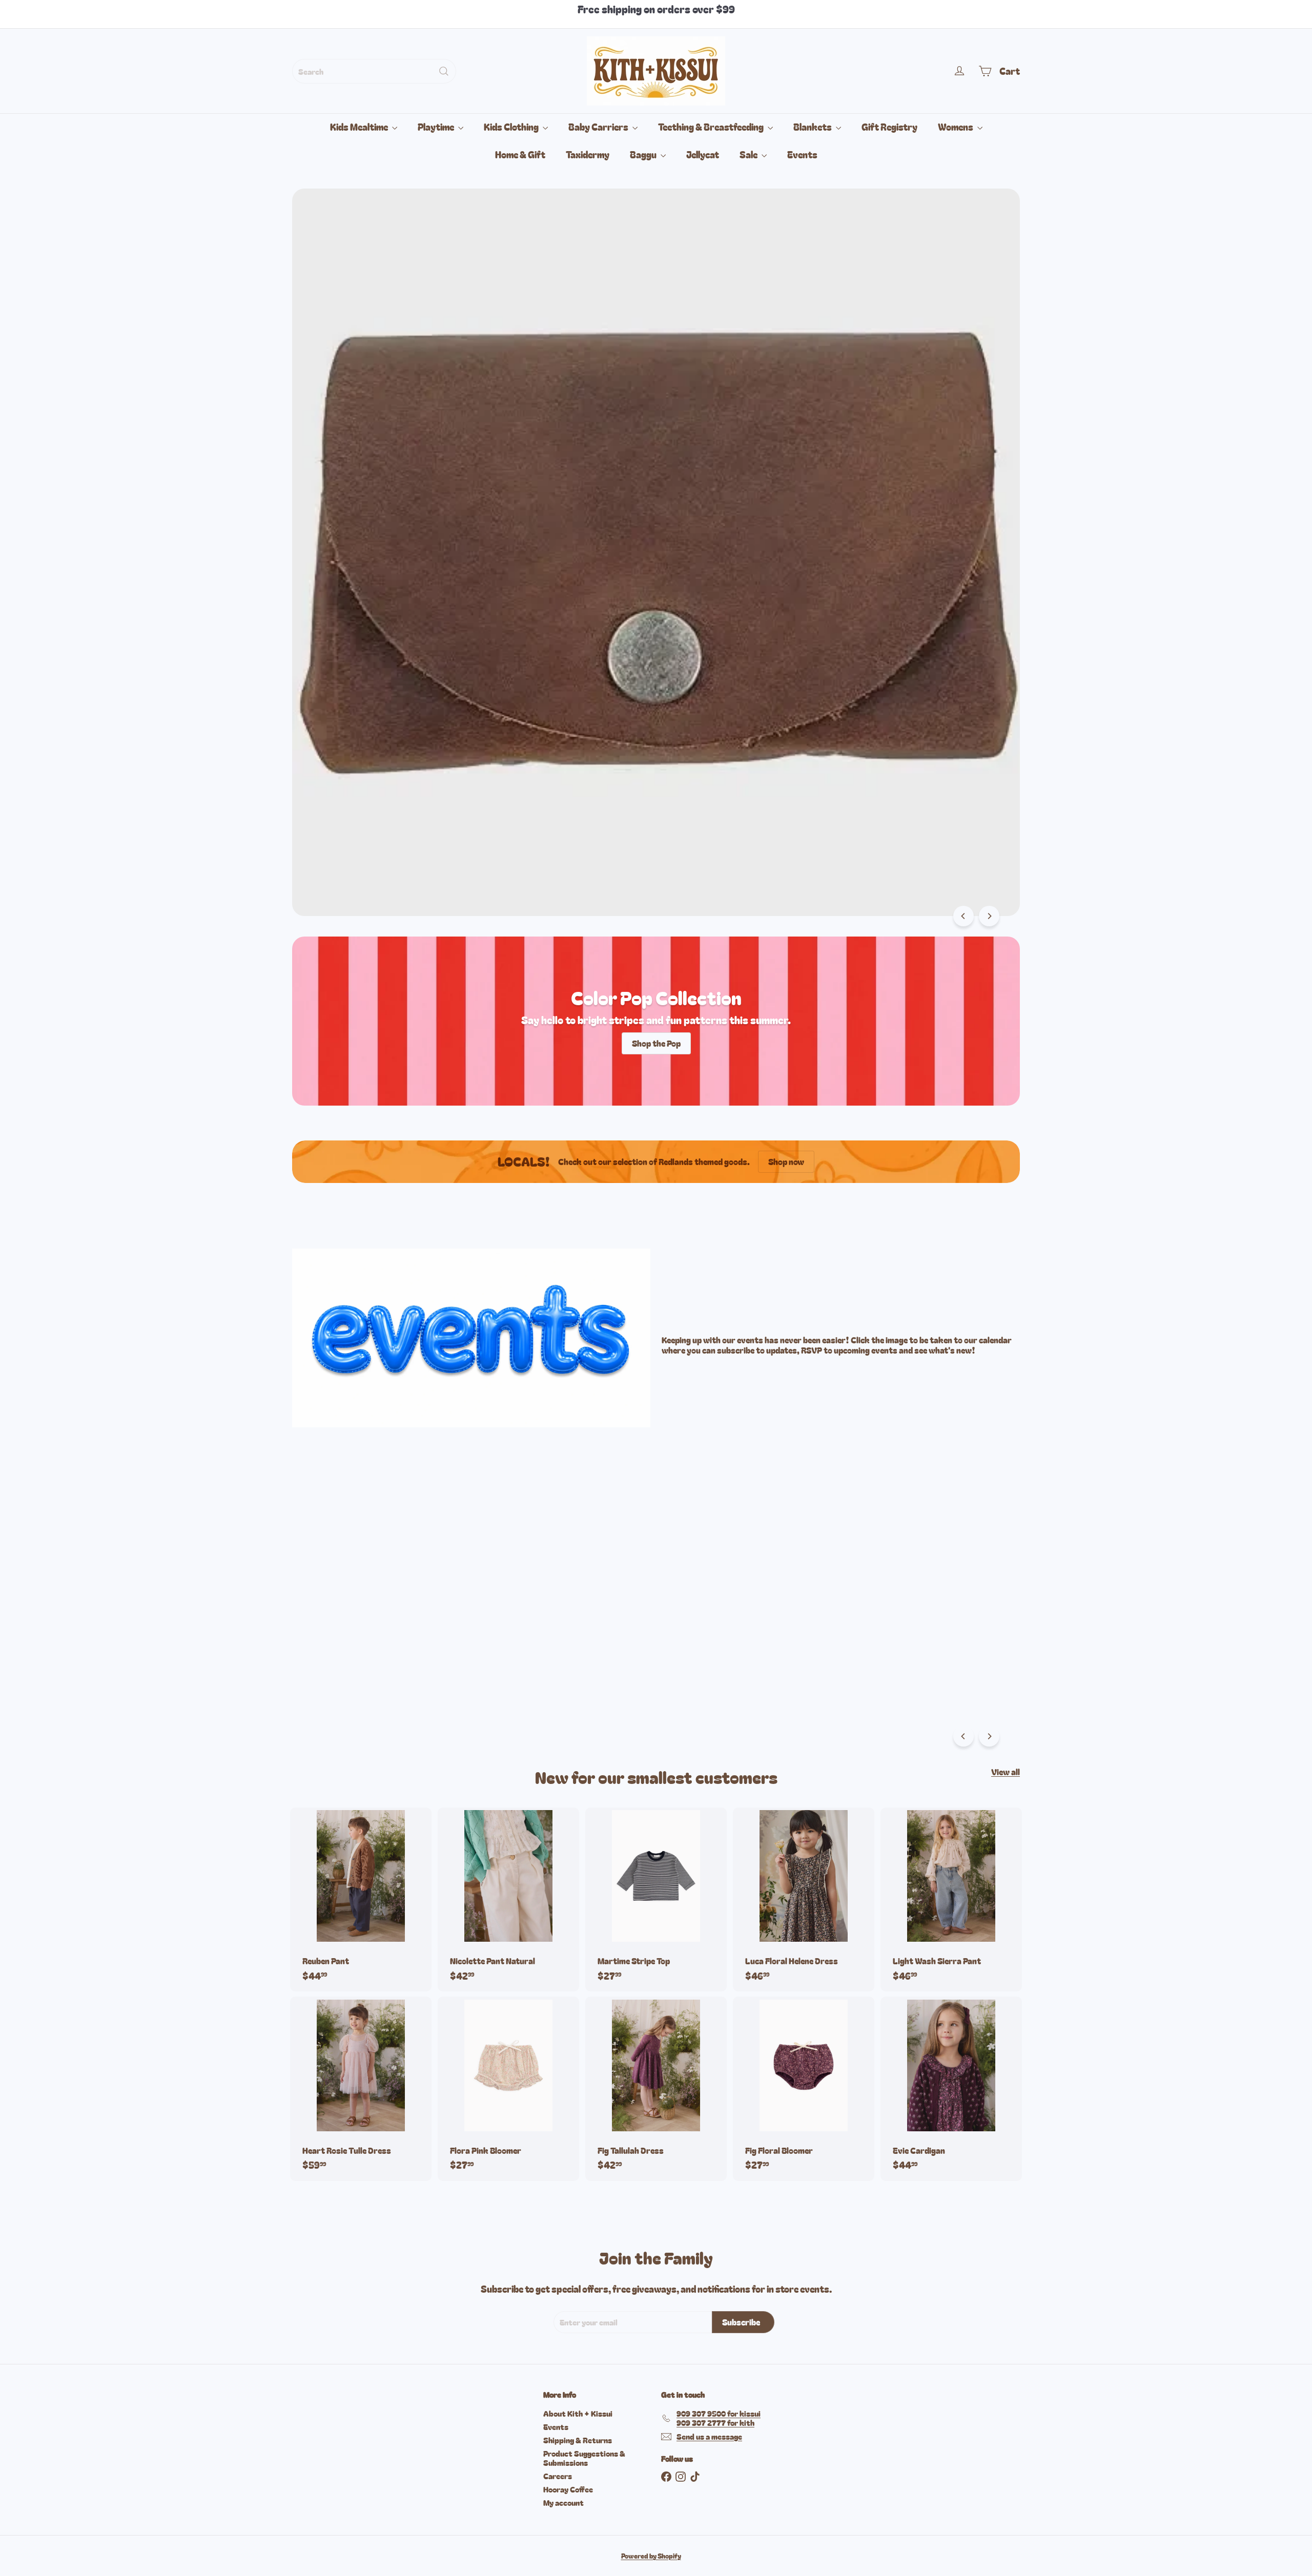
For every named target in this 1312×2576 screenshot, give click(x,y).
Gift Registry (889, 127)
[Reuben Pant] (361, 1899)
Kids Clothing (512, 127)
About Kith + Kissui (578, 2413)
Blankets (813, 127)
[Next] (989, 916)
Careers (558, 2476)
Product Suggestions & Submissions (584, 2458)
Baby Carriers (599, 127)
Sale (749, 154)
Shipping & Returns (578, 2440)
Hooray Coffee (568, 2489)
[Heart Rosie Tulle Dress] (361, 2089)
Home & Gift (520, 154)
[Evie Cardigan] (951, 2089)
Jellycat (703, 154)
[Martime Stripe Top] (656, 1899)
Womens (956, 127)
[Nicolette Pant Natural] (508, 1899)
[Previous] (963, 916)
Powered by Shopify (651, 2556)
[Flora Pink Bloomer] (508, 2089)
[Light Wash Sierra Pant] (951, 1899)
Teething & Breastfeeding (712, 127)
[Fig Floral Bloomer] (804, 2089)
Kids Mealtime (360, 127)
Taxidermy (588, 154)
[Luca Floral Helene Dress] (804, 1899)
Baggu (644, 154)
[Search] (444, 71)
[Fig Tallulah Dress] (656, 2089)
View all (1006, 1772)
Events (802, 154)
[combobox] (374, 71)
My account (563, 2502)
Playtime (437, 127)
